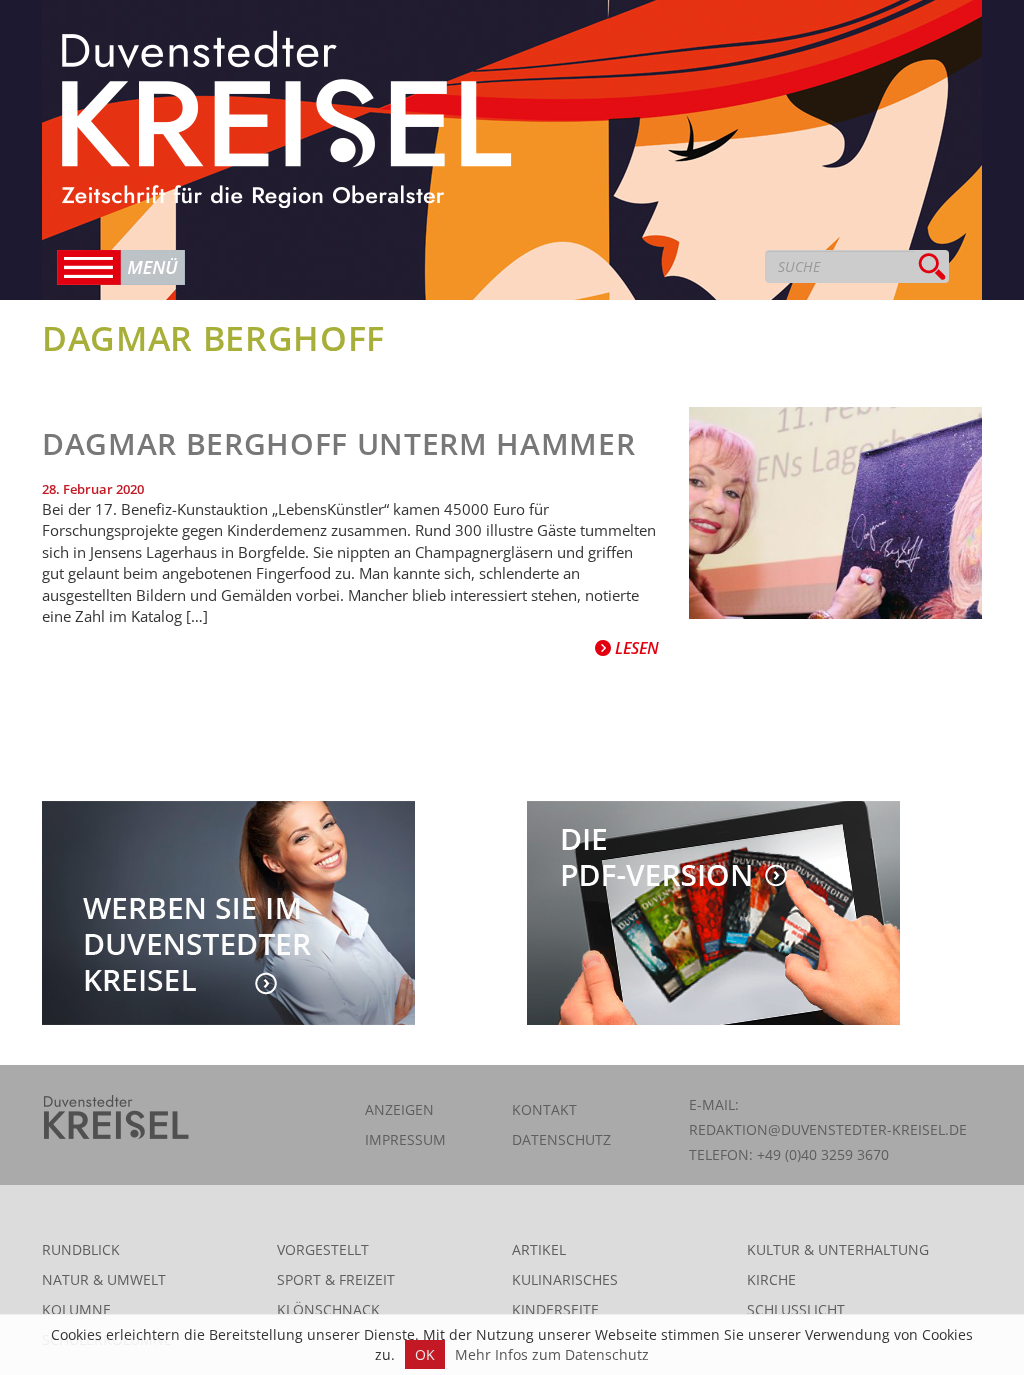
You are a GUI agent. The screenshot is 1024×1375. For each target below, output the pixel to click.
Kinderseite (555, 1309)
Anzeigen (399, 1109)
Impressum (405, 1139)
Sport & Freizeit (336, 1279)
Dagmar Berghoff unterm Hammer (338, 443)
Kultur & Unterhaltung (838, 1249)
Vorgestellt (323, 1249)
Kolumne (76, 1309)
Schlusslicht (796, 1309)
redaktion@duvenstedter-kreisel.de (828, 1129)
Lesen (635, 648)
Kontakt (544, 1109)
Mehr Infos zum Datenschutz (552, 1354)
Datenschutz (561, 1139)
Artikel (539, 1249)
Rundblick (81, 1249)
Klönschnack (328, 1309)
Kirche (771, 1279)
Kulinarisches (565, 1279)
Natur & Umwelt (104, 1279)
